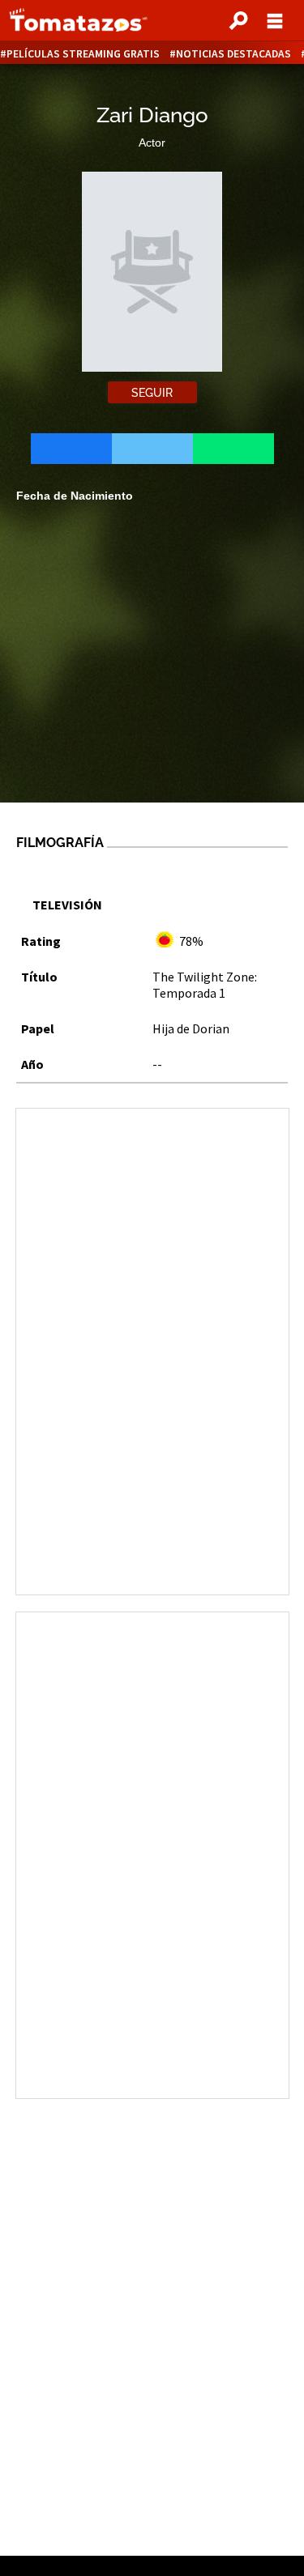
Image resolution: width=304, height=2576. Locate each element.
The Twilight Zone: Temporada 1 (205, 985)
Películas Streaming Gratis (83, 54)
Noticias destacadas (233, 54)
